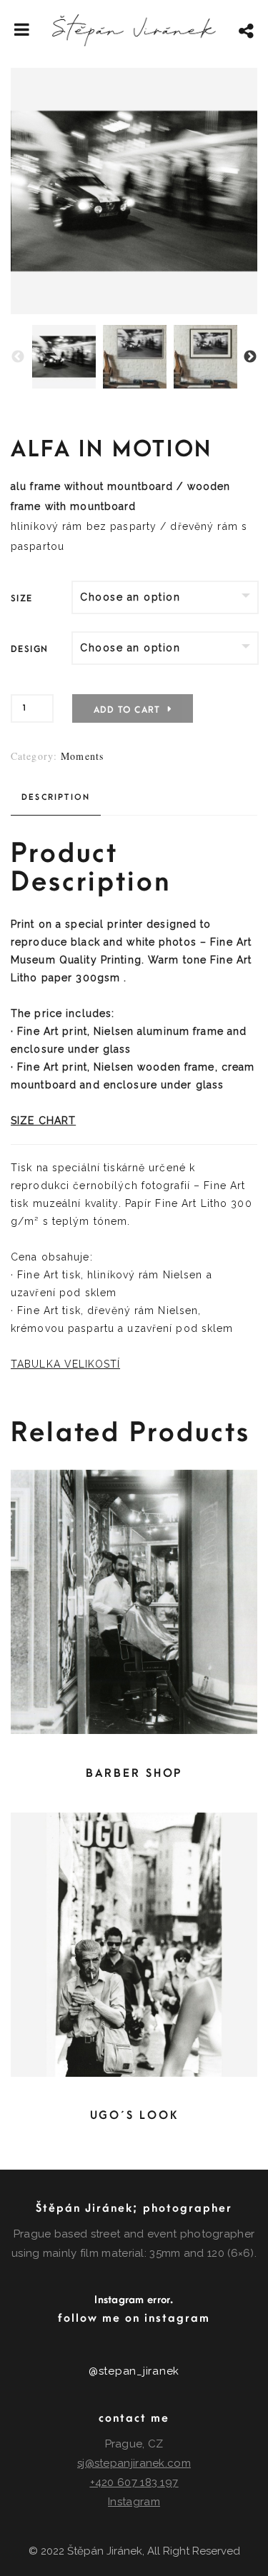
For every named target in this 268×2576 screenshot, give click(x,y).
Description (56, 797)
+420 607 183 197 (134, 2482)
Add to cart (127, 710)
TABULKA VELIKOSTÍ (65, 1364)
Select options (130, 1602)
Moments (82, 756)
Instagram (134, 2502)
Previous (18, 357)
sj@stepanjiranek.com (134, 2463)
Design (29, 649)
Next (250, 357)
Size (22, 598)
